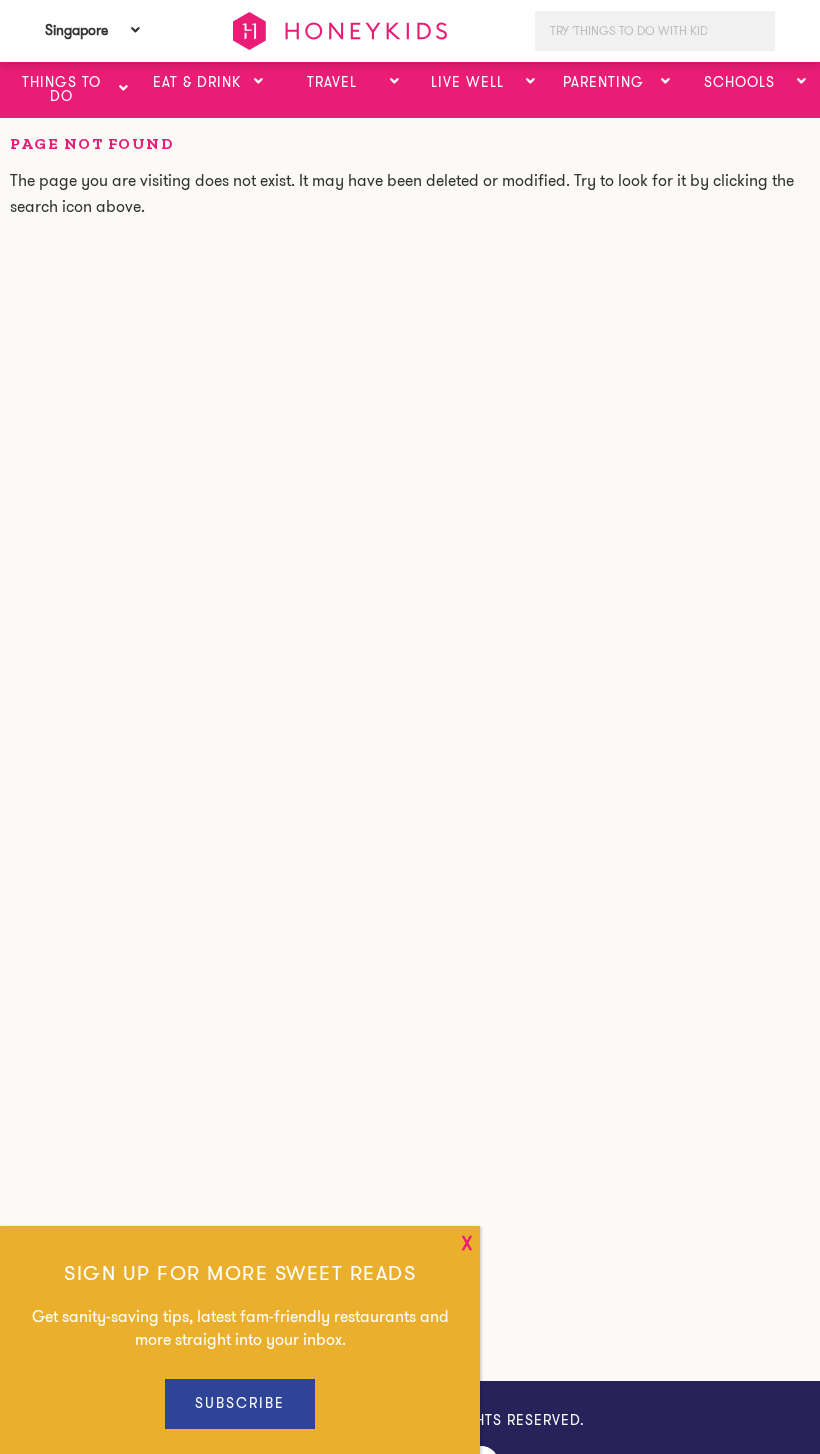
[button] (124, 89)
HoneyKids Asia (340, 31)
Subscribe (240, 1403)
